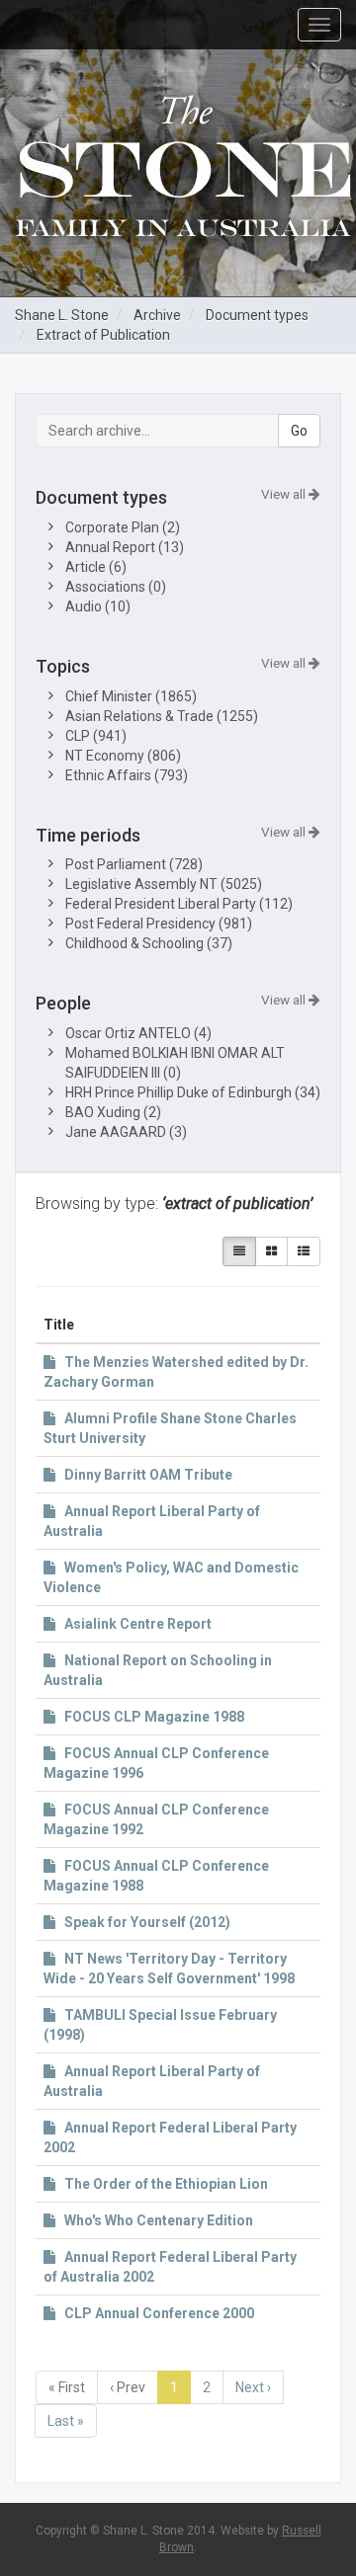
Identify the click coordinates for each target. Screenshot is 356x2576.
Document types (257, 315)
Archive (157, 315)
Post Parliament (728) (134, 864)
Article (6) (96, 567)
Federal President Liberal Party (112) (179, 904)
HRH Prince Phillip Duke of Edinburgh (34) (193, 1092)
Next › (253, 2387)
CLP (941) (96, 736)
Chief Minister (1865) (131, 696)
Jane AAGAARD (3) (126, 1132)
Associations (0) (116, 587)
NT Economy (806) (123, 756)
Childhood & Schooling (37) (149, 943)
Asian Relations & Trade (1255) (162, 716)
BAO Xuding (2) (113, 1112)
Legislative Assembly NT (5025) (164, 884)
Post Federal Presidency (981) (159, 924)
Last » (66, 2421)
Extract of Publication (103, 335)
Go (299, 431)
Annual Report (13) (125, 547)
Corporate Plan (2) (123, 527)
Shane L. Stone (62, 315)
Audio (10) (98, 606)
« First (67, 2387)
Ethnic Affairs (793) (127, 775)
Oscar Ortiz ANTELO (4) (138, 1033)
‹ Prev (128, 2387)
